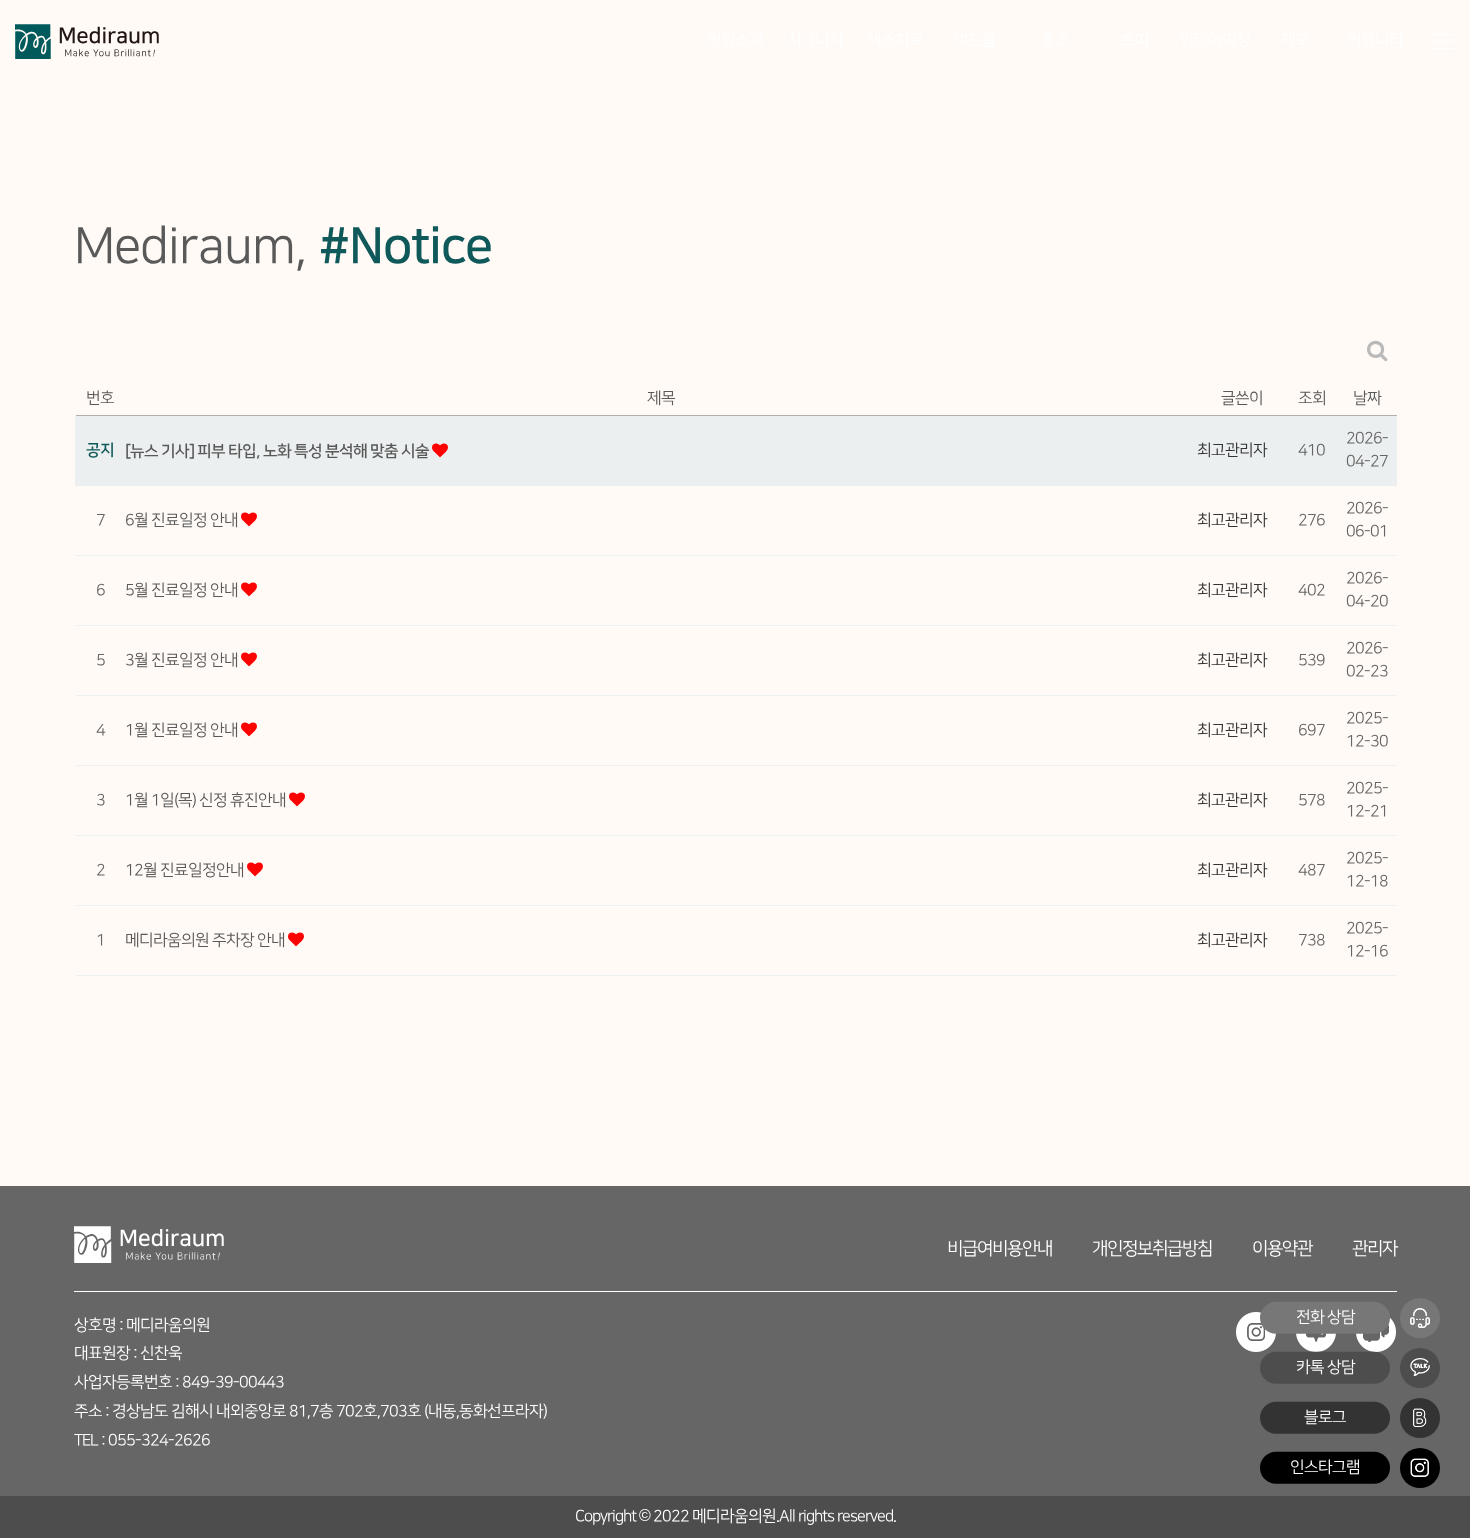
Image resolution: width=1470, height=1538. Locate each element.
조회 (1312, 398)
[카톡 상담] (1420, 1368)
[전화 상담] (1420, 1318)
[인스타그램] (1420, 1468)
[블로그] (1420, 1418)
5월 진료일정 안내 (183, 590)
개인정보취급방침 (1152, 1248)
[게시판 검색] (1377, 350)
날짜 (1367, 398)
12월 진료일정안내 (186, 870)
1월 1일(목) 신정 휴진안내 (207, 800)
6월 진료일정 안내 (183, 520)
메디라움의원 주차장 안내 (206, 940)
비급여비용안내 (999, 1248)
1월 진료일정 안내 (183, 730)
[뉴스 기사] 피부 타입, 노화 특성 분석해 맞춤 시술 (278, 451)
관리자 (1374, 1248)
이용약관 (1282, 1248)
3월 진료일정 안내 (183, 660)
